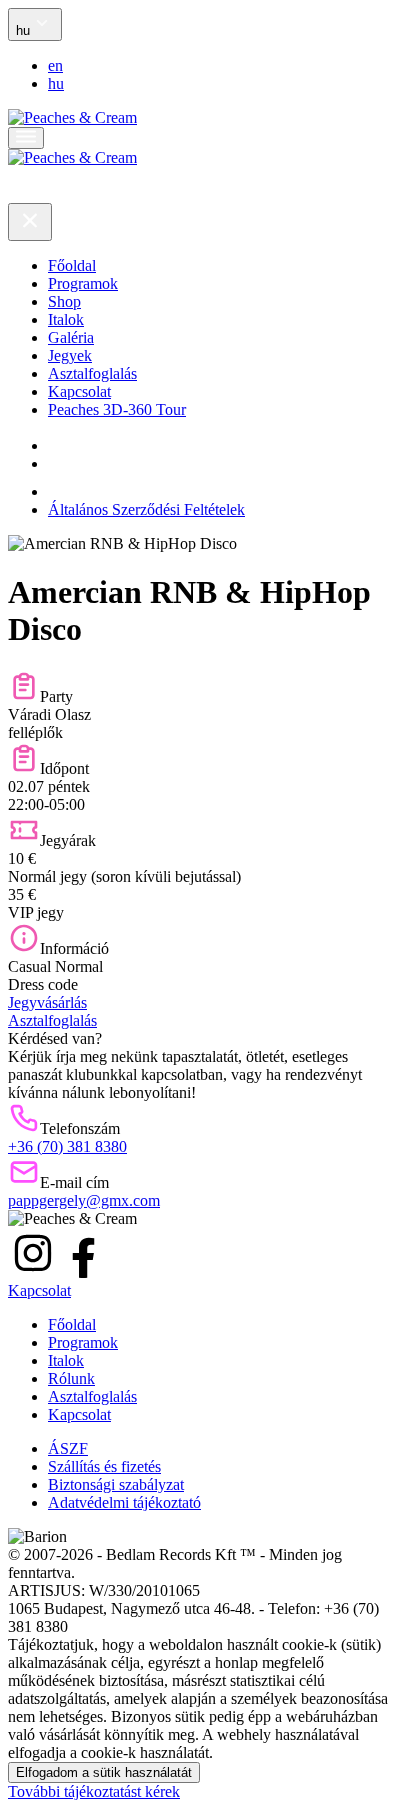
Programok (83, 283)
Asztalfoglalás (92, 373)
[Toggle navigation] (26, 138)
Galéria (71, 337)
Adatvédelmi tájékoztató (124, 1502)
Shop (64, 301)
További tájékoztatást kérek (94, 1791)
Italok (66, 319)
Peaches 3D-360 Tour (117, 409)
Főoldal (72, 265)
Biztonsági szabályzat (116, 1484)
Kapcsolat (79, 391)
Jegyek (70, 355)
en (55, 65)
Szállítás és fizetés (104, 1466)
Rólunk (71, 1378)
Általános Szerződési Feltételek (146, 509)
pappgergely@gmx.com (84, 1200)
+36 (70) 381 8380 (67, 1146)
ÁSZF (68, 1448)
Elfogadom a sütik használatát (104, 1772)
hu (56, 83)
